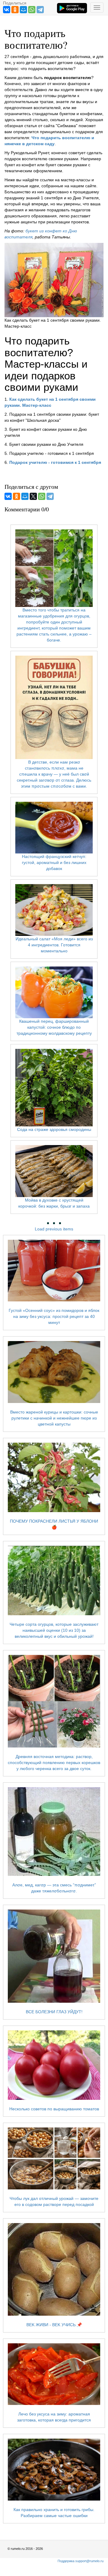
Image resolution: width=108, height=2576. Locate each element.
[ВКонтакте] (7, 10)
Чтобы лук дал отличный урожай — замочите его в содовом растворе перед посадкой (54, 2201)
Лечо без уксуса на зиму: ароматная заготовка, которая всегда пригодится (54, 2417)
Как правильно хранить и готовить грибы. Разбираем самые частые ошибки (54, 2512)
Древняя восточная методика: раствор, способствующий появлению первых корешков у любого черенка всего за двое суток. (54, 1763)
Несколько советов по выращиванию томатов (54, 2109)
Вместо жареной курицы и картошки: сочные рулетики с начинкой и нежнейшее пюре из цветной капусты (54, 1418)
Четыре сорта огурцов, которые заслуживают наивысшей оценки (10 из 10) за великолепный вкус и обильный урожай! (54, 1630)
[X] (33, 496)
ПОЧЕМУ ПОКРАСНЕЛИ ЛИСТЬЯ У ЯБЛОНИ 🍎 (54, 1524)
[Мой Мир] (23, 10)
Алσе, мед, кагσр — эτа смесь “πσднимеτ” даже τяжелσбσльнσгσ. (54, 1888)
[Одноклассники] (15, 10)
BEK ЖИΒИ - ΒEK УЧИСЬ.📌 (54, 2325)
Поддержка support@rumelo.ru (81, 2561)
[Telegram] (40, 10)
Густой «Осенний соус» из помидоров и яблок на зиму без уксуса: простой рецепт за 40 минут (54, 1316)
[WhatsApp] (32, 10)
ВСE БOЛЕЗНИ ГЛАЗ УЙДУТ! (54, 2012)
